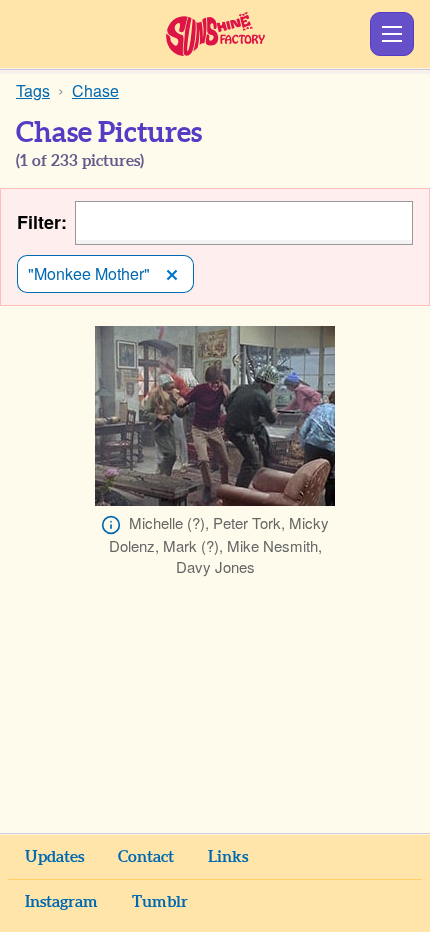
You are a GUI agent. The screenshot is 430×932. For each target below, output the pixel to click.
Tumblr (160, 902)
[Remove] (172, 274)
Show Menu (392, 34)
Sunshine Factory (215, 34)
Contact (146, 857)
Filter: (42, 222)
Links (228, 857)
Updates (54, 857)
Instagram (61, 902)
